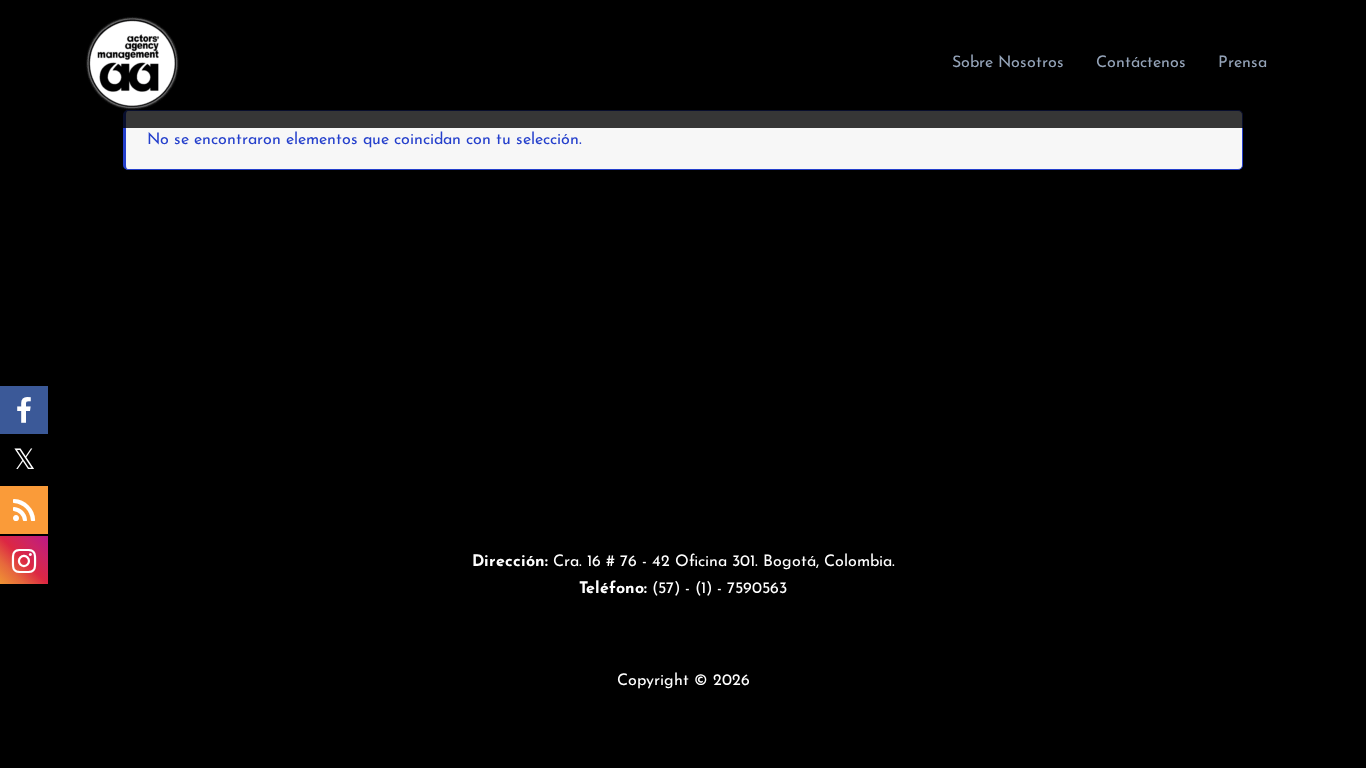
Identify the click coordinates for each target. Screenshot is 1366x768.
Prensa (1242, 63)
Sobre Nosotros (1008, 63)
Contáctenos (1141, 63)
